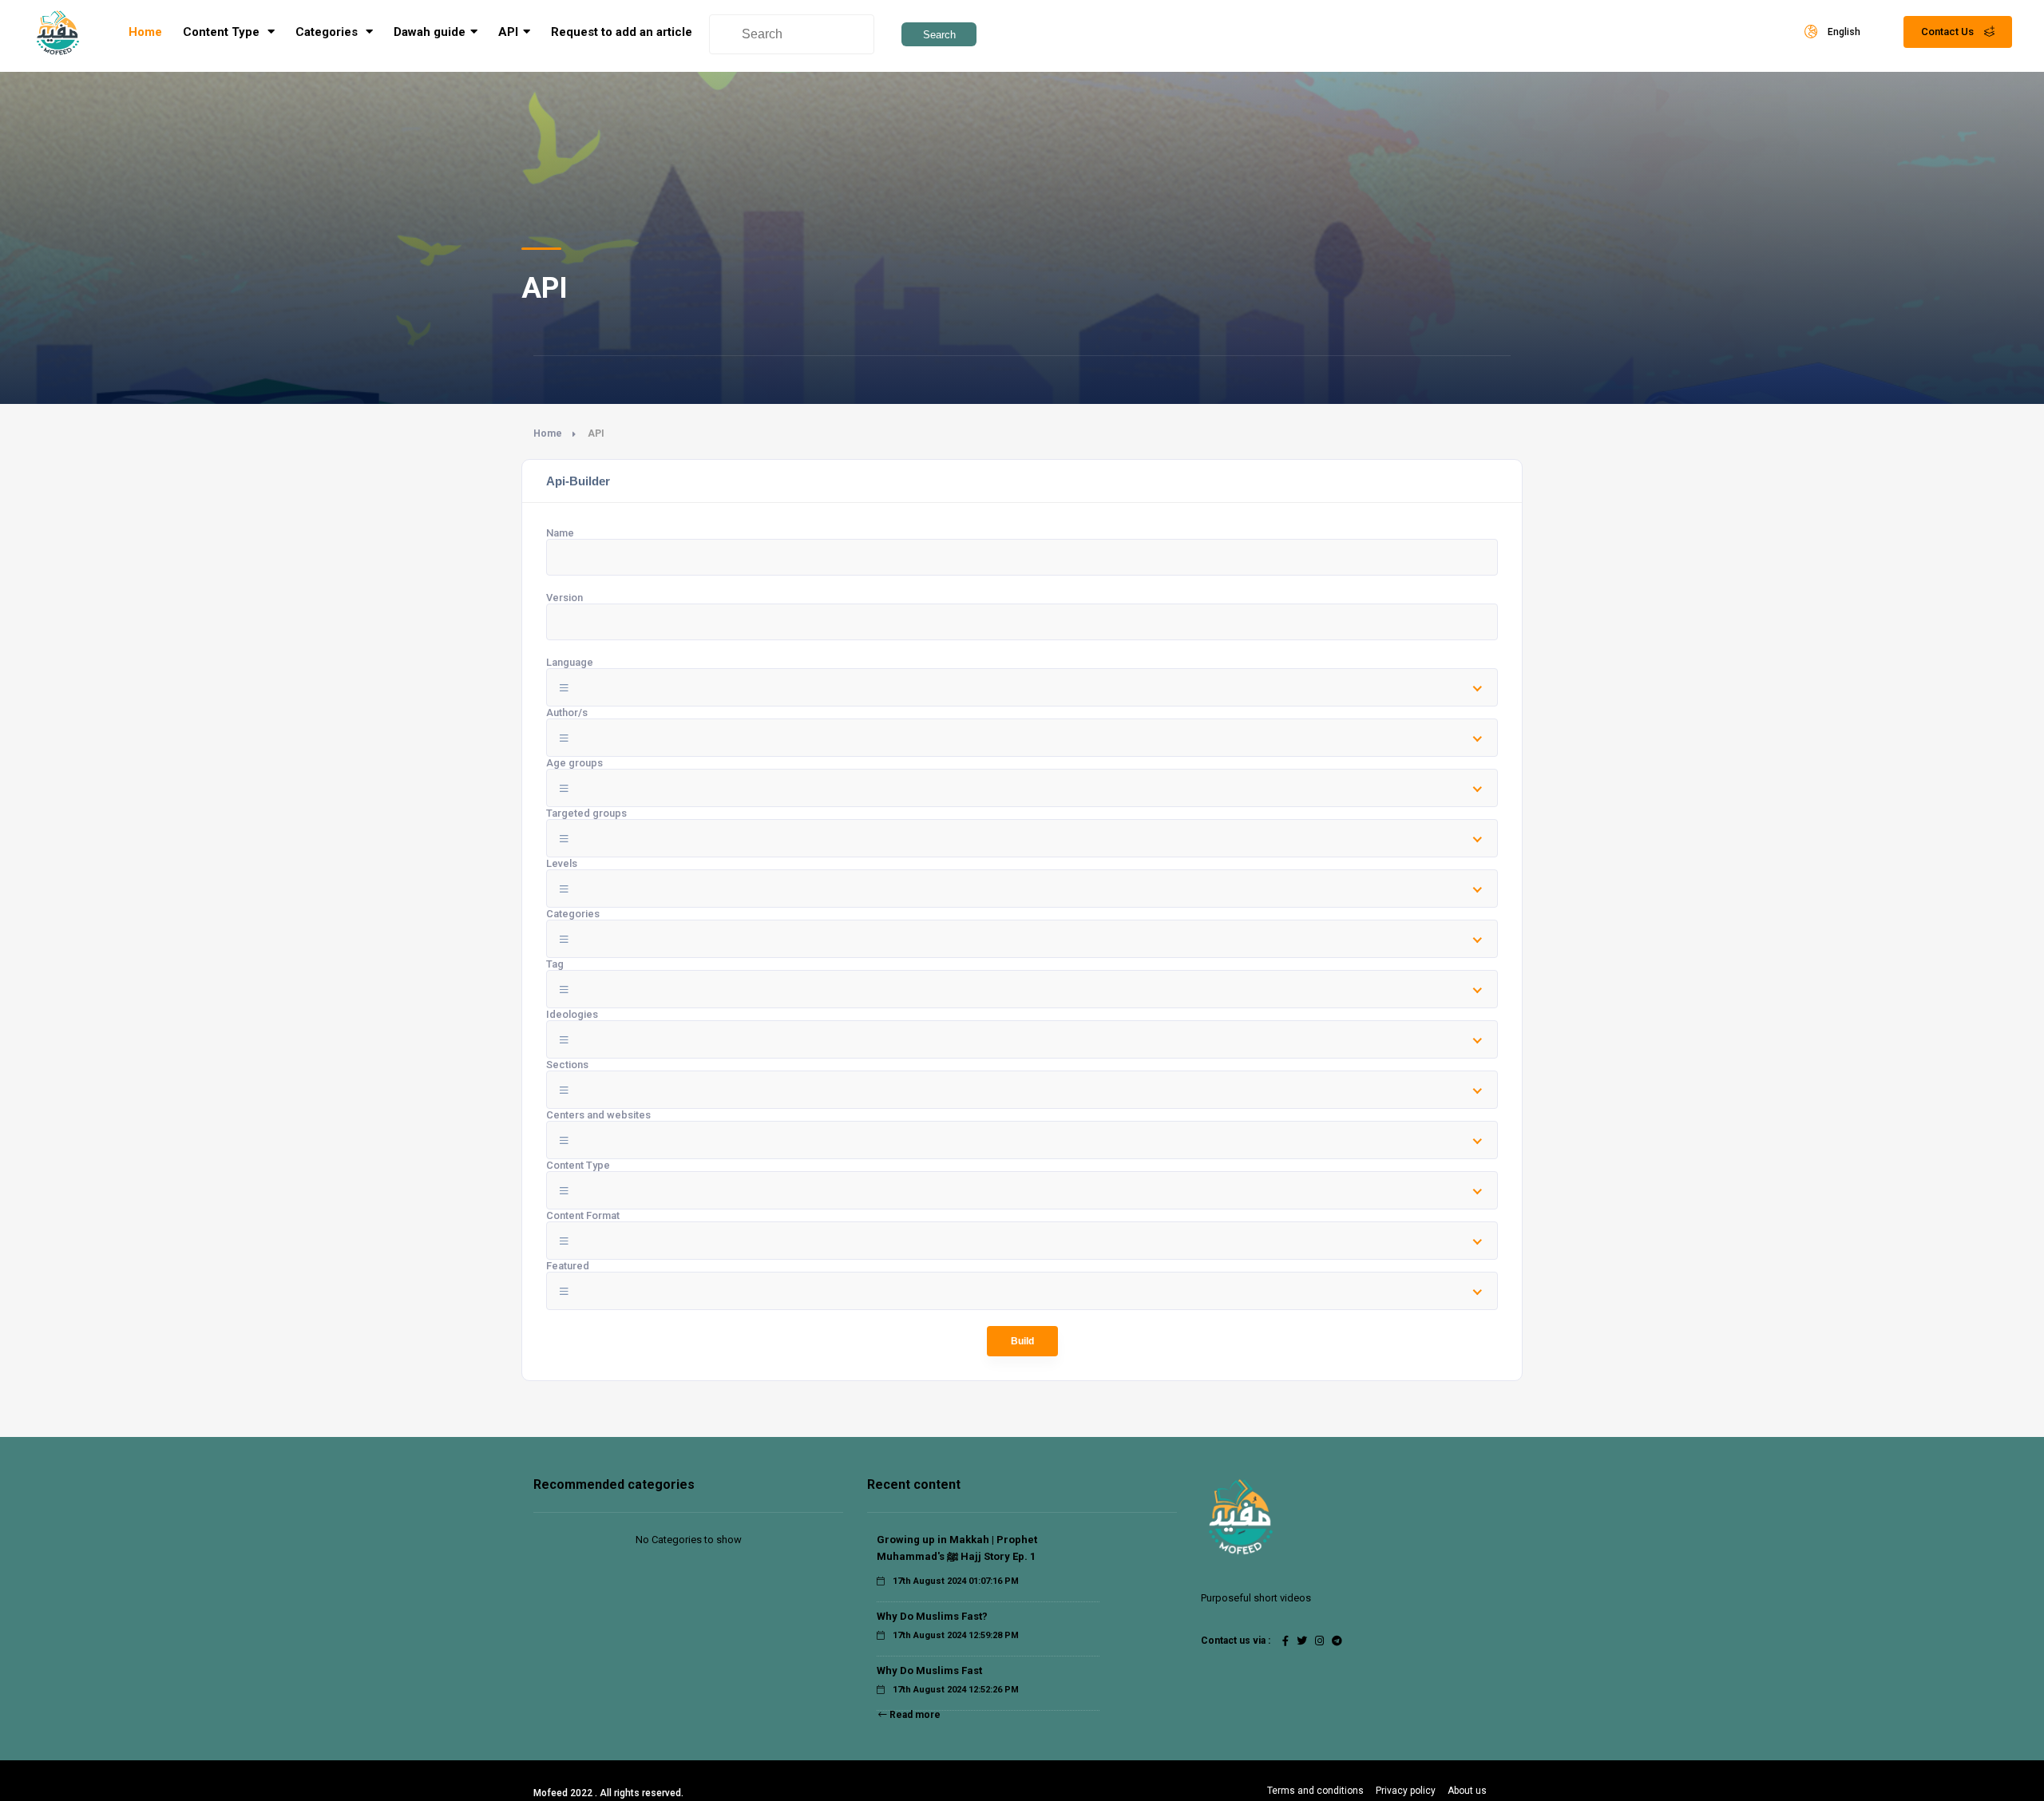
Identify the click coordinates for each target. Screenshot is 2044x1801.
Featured (568, 1266)
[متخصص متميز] (1022, 889)
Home (145, 32)
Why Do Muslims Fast (929, 1670)
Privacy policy (1406, 1791)
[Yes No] (1022, 1291)
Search (939, 35)
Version (564, 598)
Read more (914, 1715)
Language (570, 662)
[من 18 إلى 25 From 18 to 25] (1022, 788)
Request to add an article (622, 32)
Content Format (583, 1215)
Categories (573, 914)
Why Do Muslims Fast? (932, 1616)
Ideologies (572, 1014)
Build (1022, 1341)
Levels (562, 863)
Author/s (567, 712)
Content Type (223, 32)
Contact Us (1949, 32)
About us (1467, 1791)
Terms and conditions (1315, 1791)
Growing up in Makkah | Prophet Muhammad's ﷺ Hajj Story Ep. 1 (957, 1548)
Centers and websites (598, 1115)
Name (560, 533)
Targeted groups (586, 813)
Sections (567, 1065)
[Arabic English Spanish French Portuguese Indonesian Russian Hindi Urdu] (1022, 687)
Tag (555, 964)
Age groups (574, 763)
